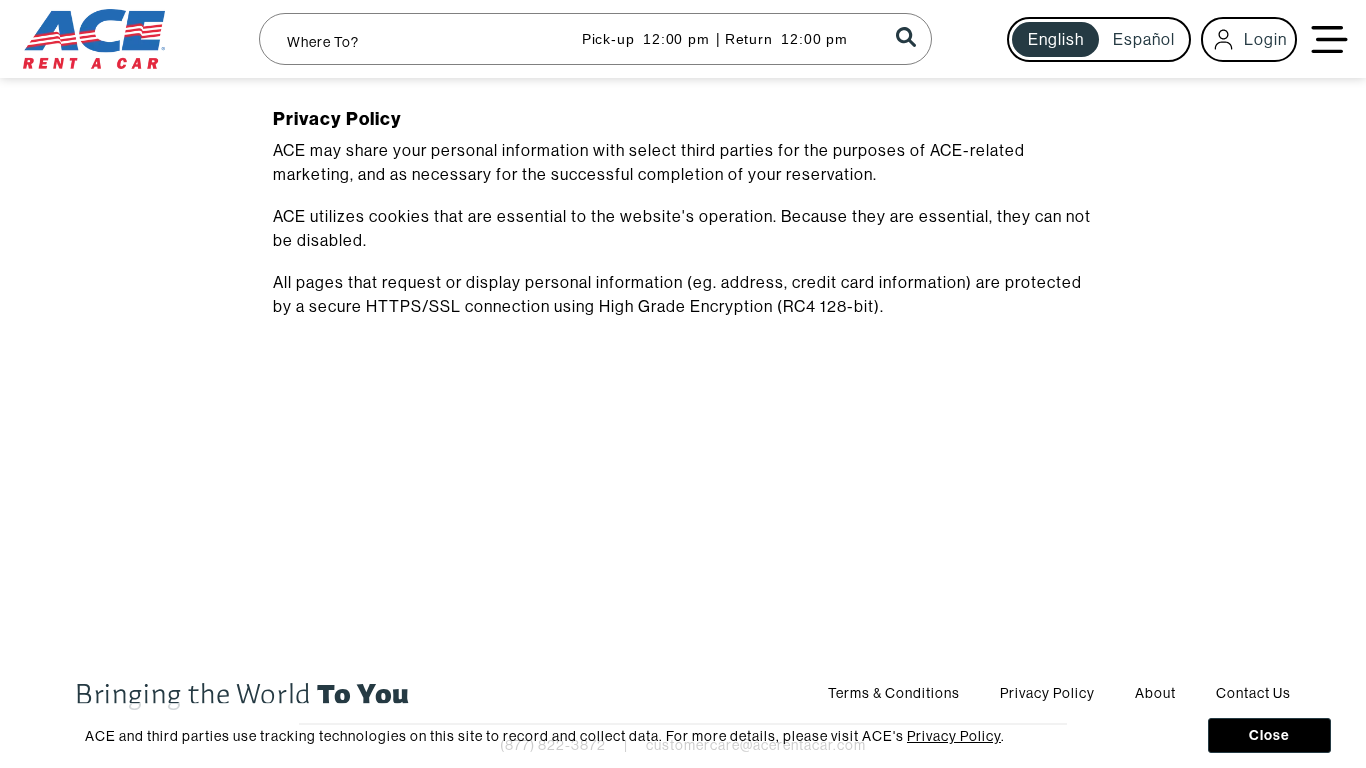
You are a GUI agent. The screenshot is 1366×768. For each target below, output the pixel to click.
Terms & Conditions (894, 693)
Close (1269, 735)
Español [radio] (1144, 39)
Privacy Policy (1047, 693)
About (1155, 693)
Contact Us (1253, 693)
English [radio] (1056, 39)
